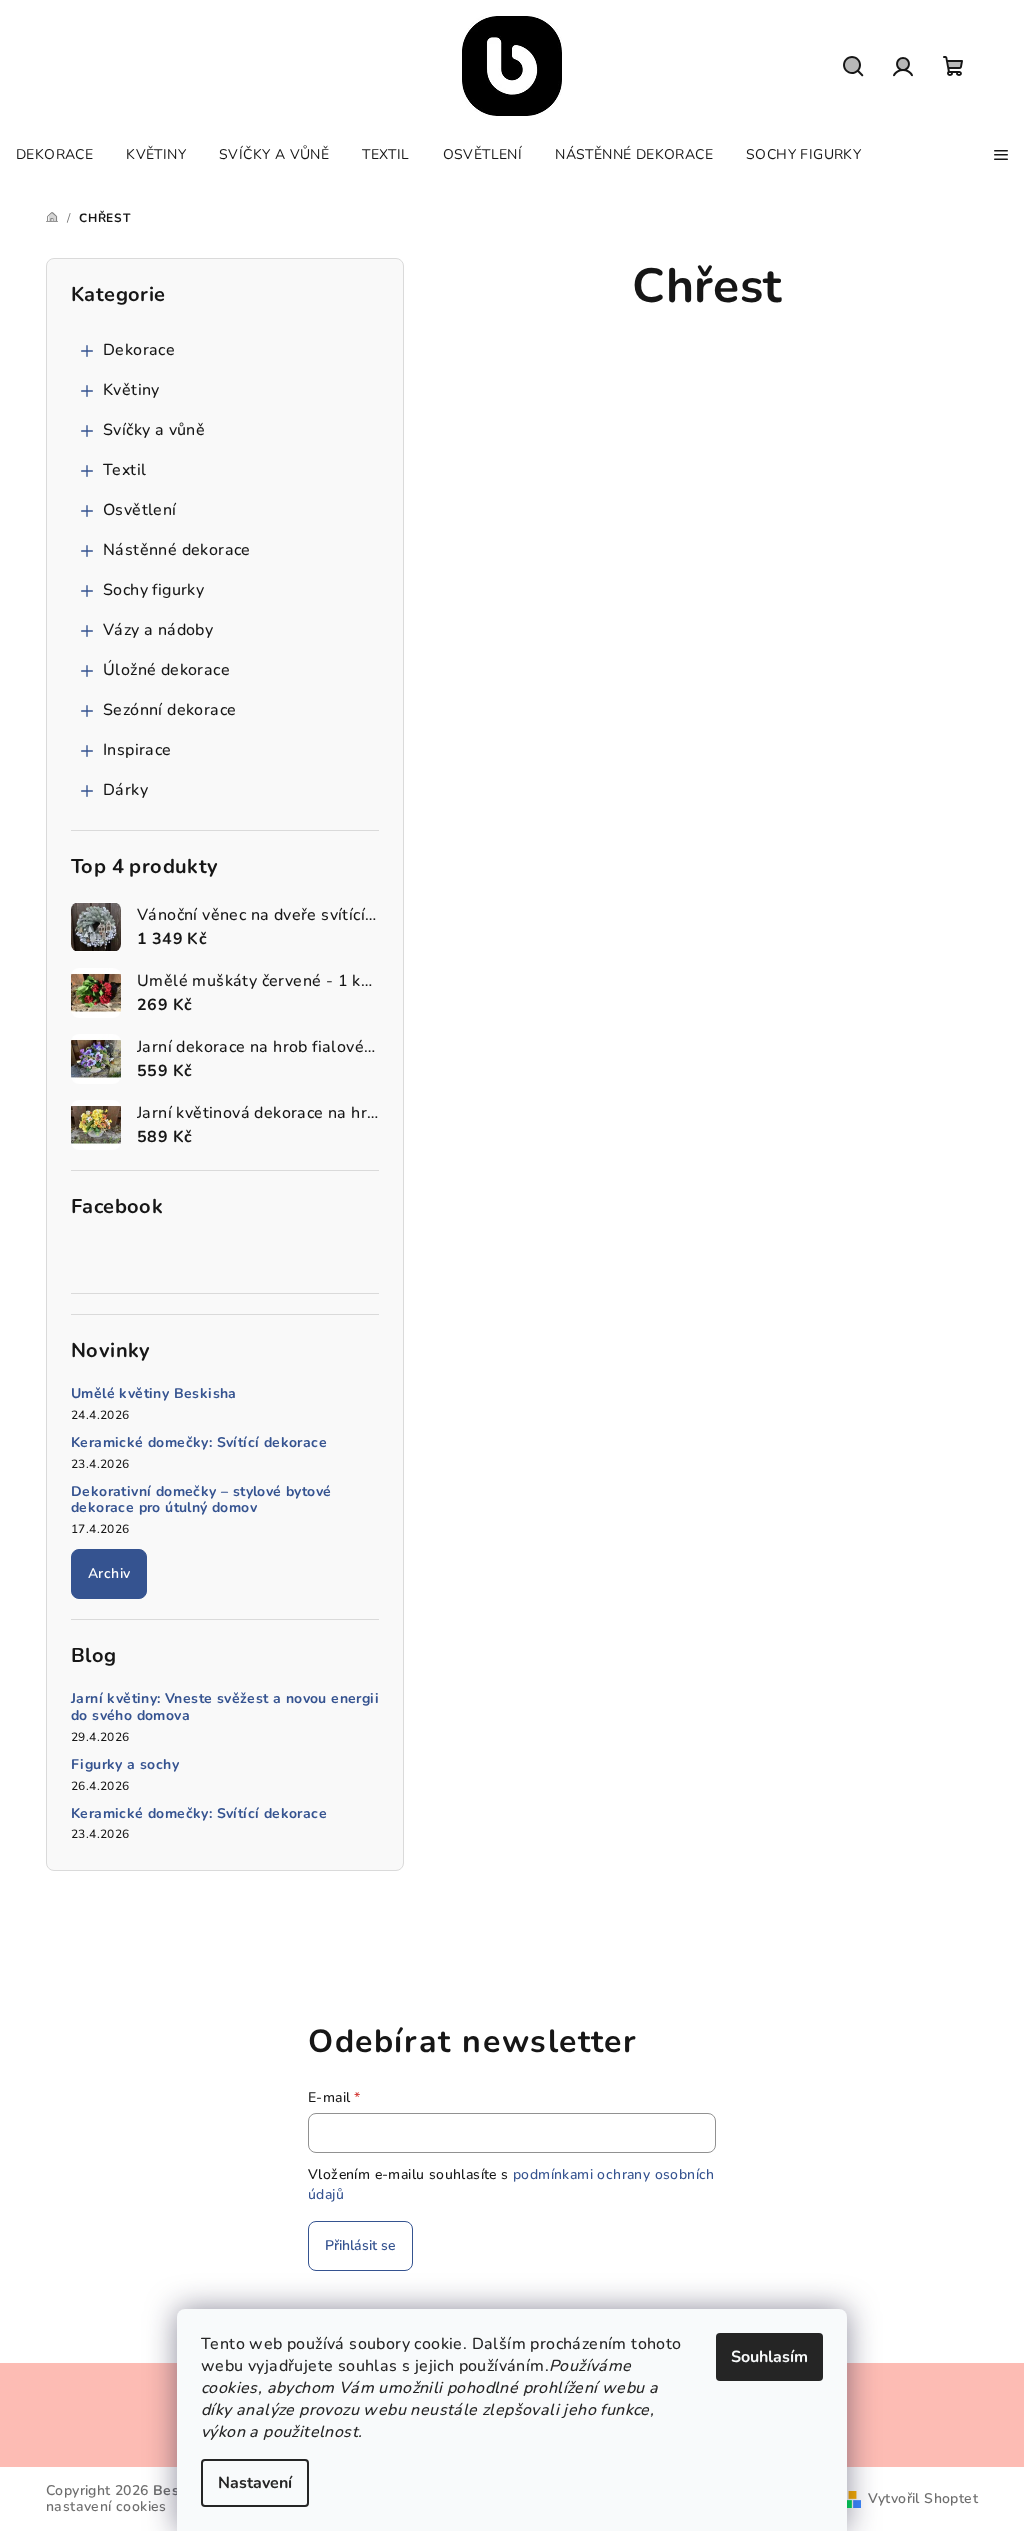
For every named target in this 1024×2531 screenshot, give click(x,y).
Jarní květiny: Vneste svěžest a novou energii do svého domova (225, 1708)
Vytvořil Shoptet (923, 2498)
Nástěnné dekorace (177, 550)
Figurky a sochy (125, 1765)
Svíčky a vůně (154, 430)
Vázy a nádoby (158, 630)
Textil (124, 470)
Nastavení (255, 2483)
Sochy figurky (153, 590)
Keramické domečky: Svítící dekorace (199, 1443)
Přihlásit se (360, 2245)
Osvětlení (140, 510)
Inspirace (137, 750)
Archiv (109, 1573)
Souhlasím (769, 2357)
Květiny (131, 390)
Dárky (125, 790)
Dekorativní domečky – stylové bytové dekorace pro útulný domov (201, 1501)
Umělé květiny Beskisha (154, 1394)
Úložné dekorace (166, 670)
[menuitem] (54, 155)
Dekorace (139, 350)
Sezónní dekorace (169, 710)
